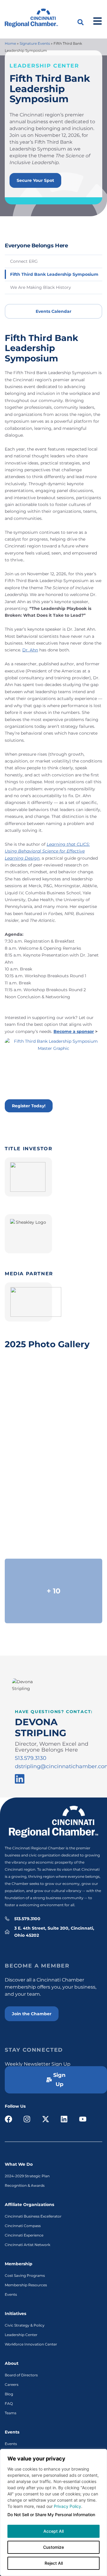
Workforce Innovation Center (31, 2344)
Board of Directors (21, 2375)
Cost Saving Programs (25, 2275)
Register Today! (29, 1106)
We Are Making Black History (41, 287)
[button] (81, 22)
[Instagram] (27, 2119)
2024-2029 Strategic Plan (27, 2176)
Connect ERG (24, 261)
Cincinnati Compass (23, 2226)
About (12, 2363)
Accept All (53, 2531)
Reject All (54, 2563)
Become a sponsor (74, 1031)
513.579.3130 (31, 1758)
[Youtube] (83, 2119)
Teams (11, 2413)
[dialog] (53, 2512)
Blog (9, 2394)
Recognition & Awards (25, 2185)
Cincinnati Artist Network (27, 2245)
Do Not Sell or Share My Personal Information (51, 2515)
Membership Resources (26, 2285)
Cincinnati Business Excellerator (33, 2216)
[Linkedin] (64, 2119)
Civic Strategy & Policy (25, 2325)
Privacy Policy (67, 2506)
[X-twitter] (46, 2119)
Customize (53, 2547)
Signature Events (35, 43)
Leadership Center (21, 2335)
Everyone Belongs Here (36, 245)
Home (10, 43)
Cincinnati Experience (24, 2235)
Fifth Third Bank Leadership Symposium (54, 274)
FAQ (9, 2403)
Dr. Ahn (30, 650)
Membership (19, 2264)
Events (11, 2294)
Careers (12, 2384)
